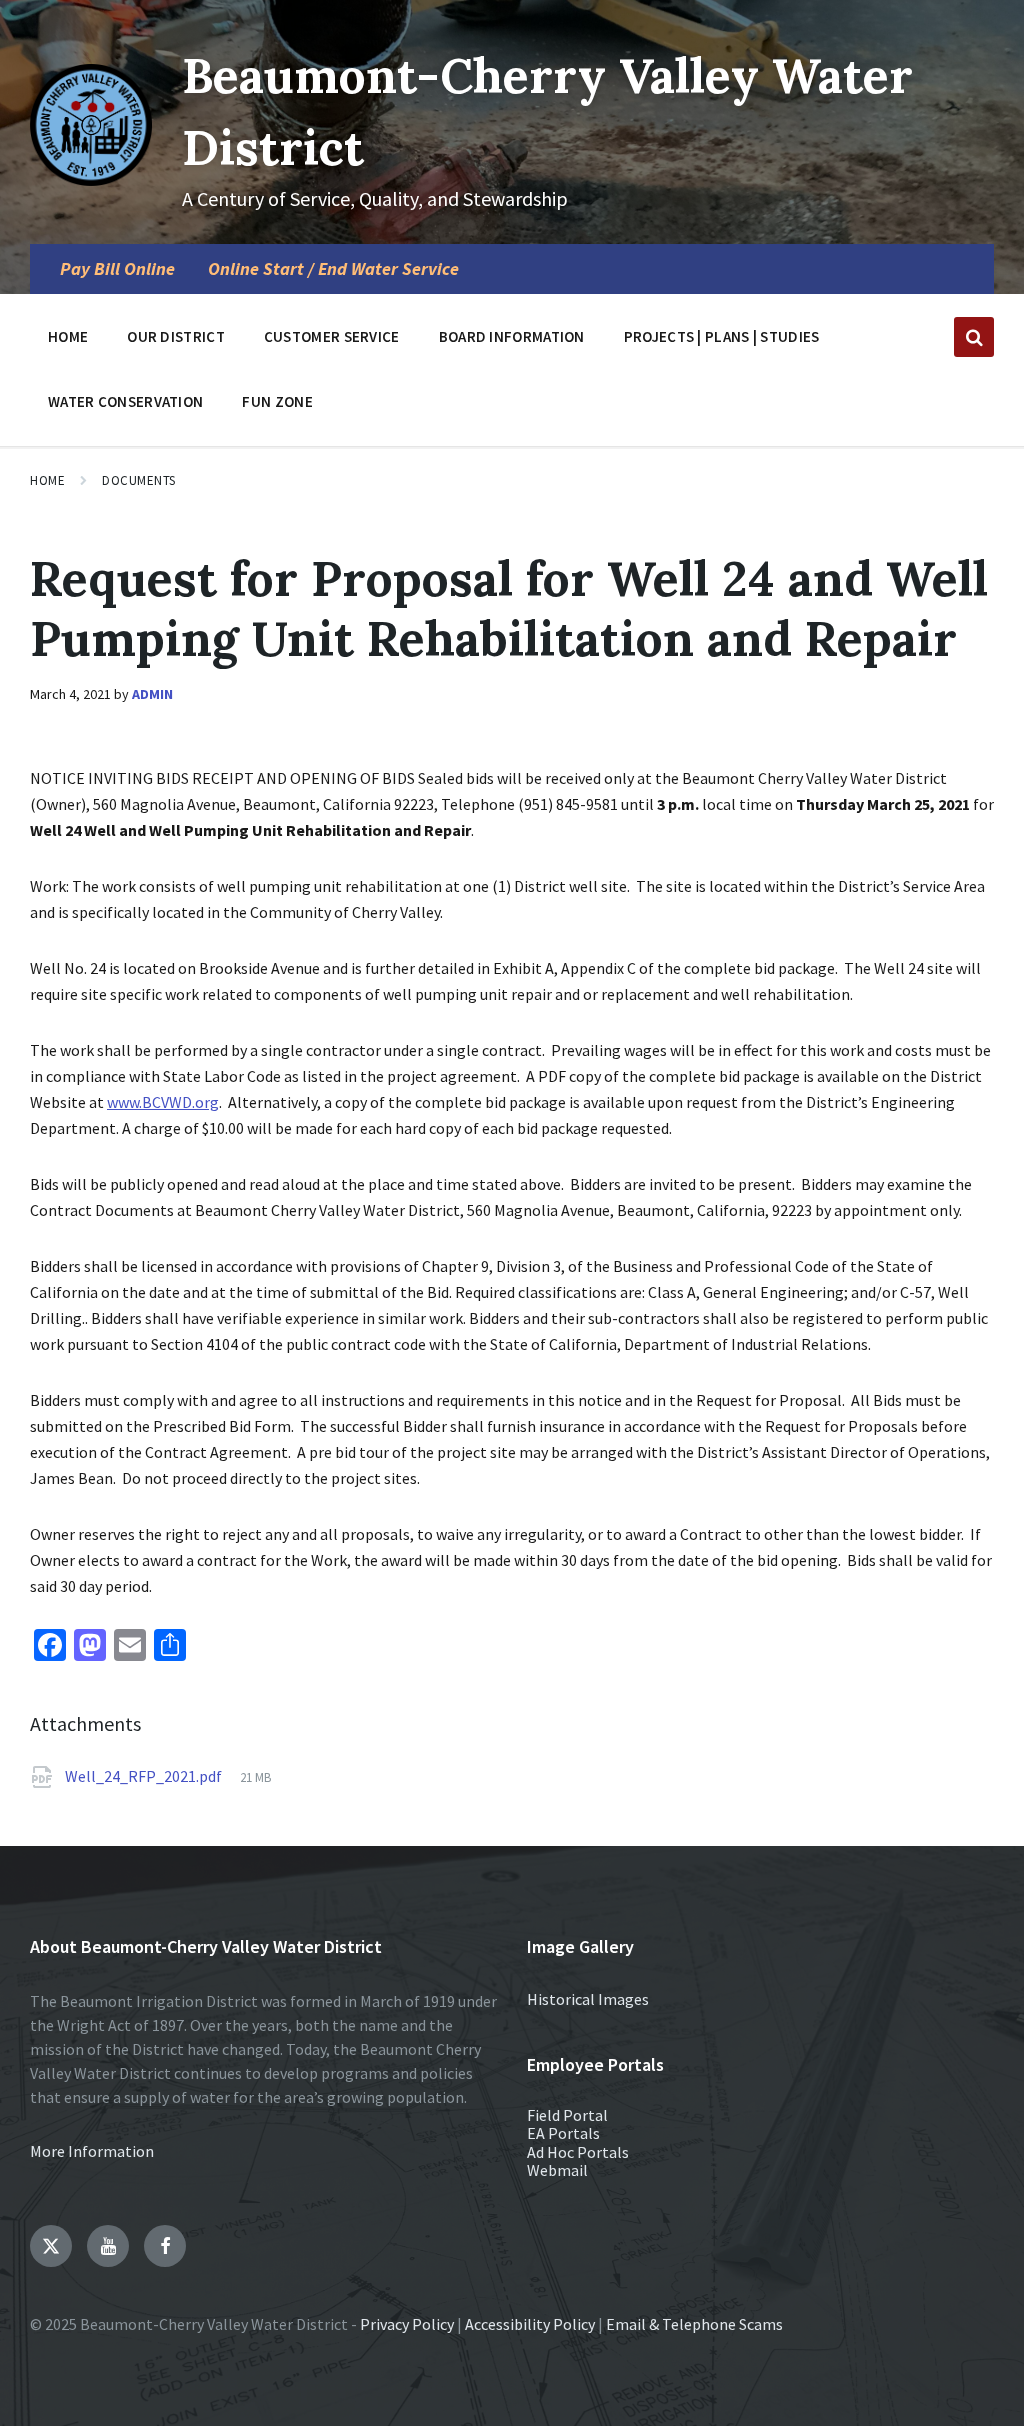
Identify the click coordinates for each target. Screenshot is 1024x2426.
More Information (92, 2151)
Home (47, 480)
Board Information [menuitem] (512, 336)
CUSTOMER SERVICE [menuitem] (332, 336)
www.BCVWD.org (163, 1102)
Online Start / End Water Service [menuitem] (333, 269)
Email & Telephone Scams (694, 2324)
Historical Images (588, 1999)
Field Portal (567, 2115)
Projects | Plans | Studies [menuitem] (722, 336)
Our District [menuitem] (176, 336)
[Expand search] (974, 337)
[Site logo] (91, 180)
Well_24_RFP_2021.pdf (145, 1776)
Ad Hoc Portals (578, 2152)
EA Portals (563, 2133)
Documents (139, 480)
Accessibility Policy (530, 2324)
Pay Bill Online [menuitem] (117, 269)
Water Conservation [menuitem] (125, 401)
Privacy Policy (407, 2324)
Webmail (557, 2170)
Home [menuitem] (68, 336)
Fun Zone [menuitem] (277, 401)
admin (152, 694)
